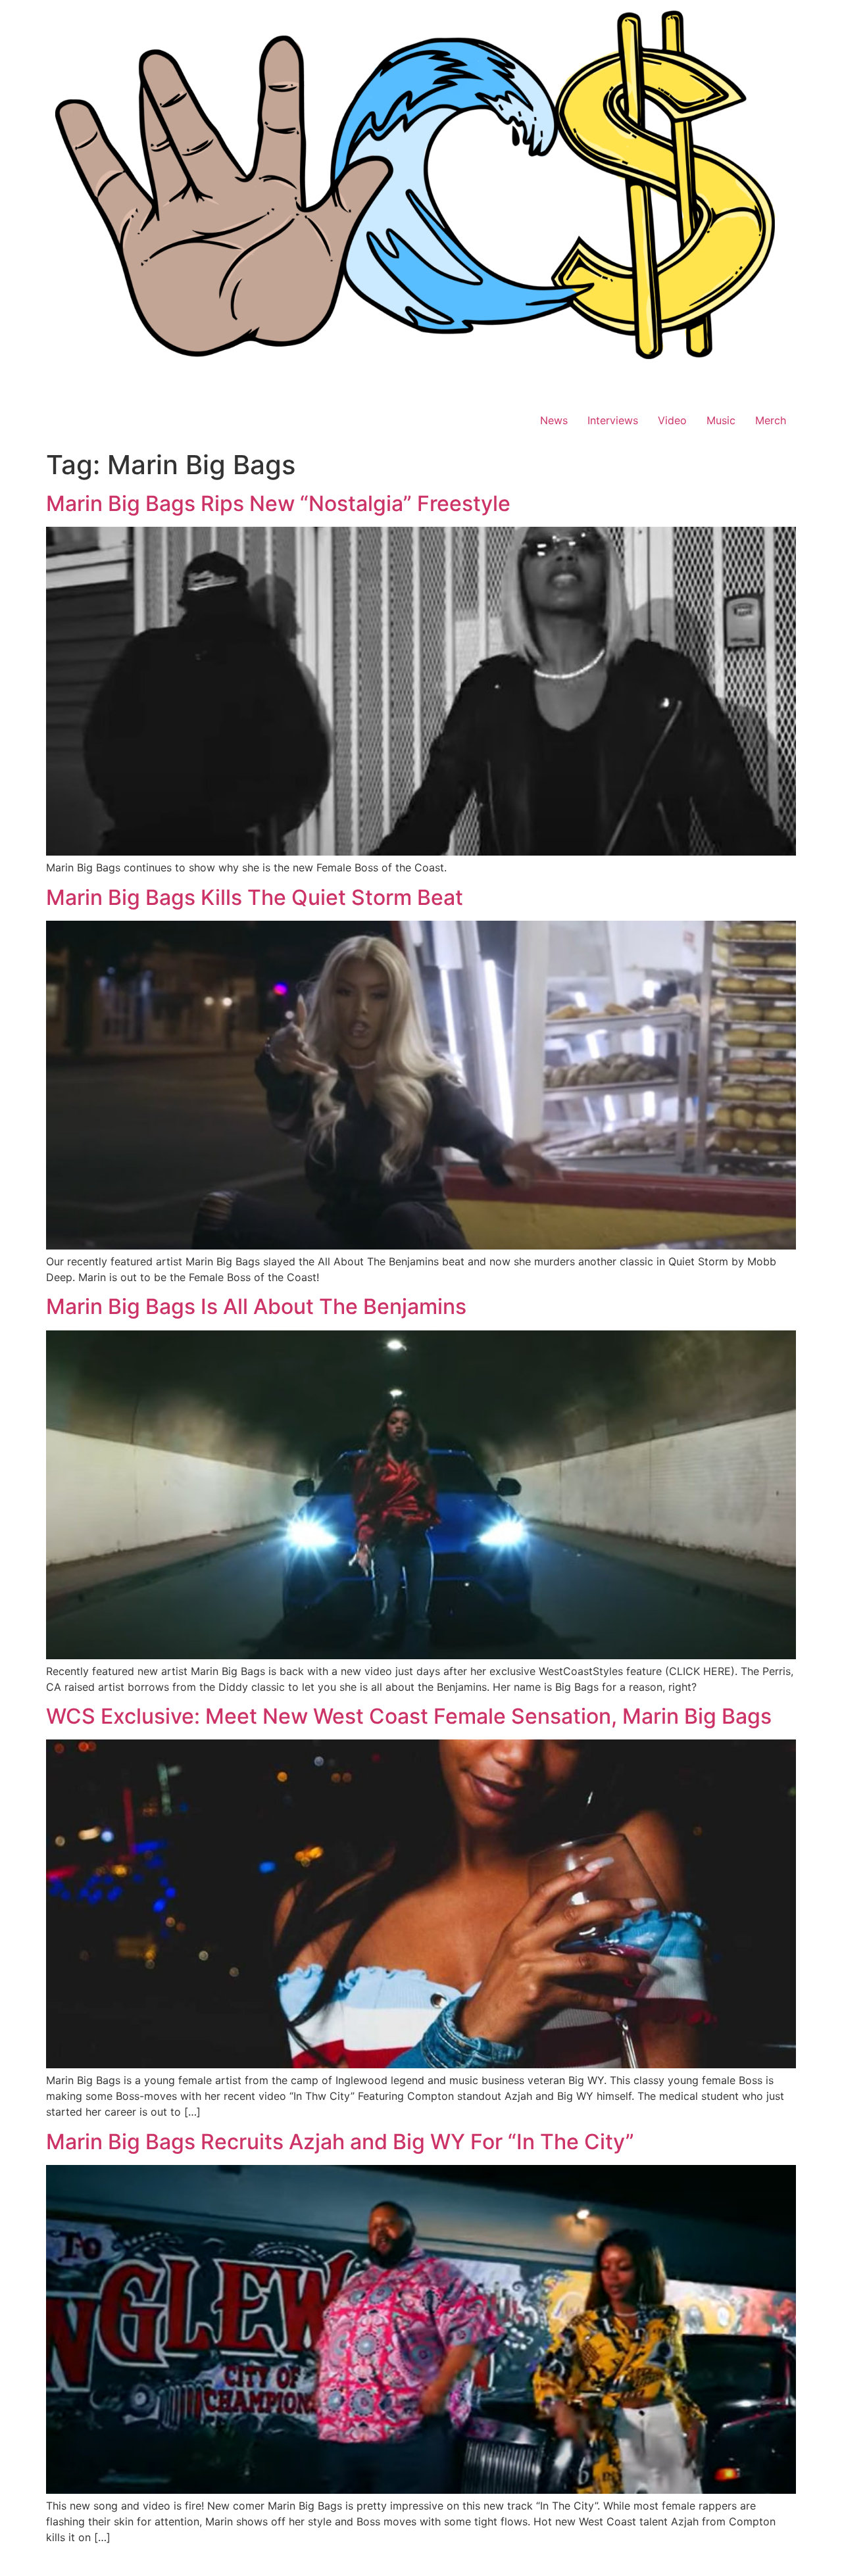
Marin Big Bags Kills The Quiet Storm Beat (255, 897)
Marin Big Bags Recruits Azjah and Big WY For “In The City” (340, 2142)
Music (721, 420)
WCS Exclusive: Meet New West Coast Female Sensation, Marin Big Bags (409, 1716)
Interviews (613, 420)
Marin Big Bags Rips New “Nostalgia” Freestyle (278, 503)
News (554, 420)
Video (672, 420)
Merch (771, 420)
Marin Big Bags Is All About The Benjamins (256, 1306)
